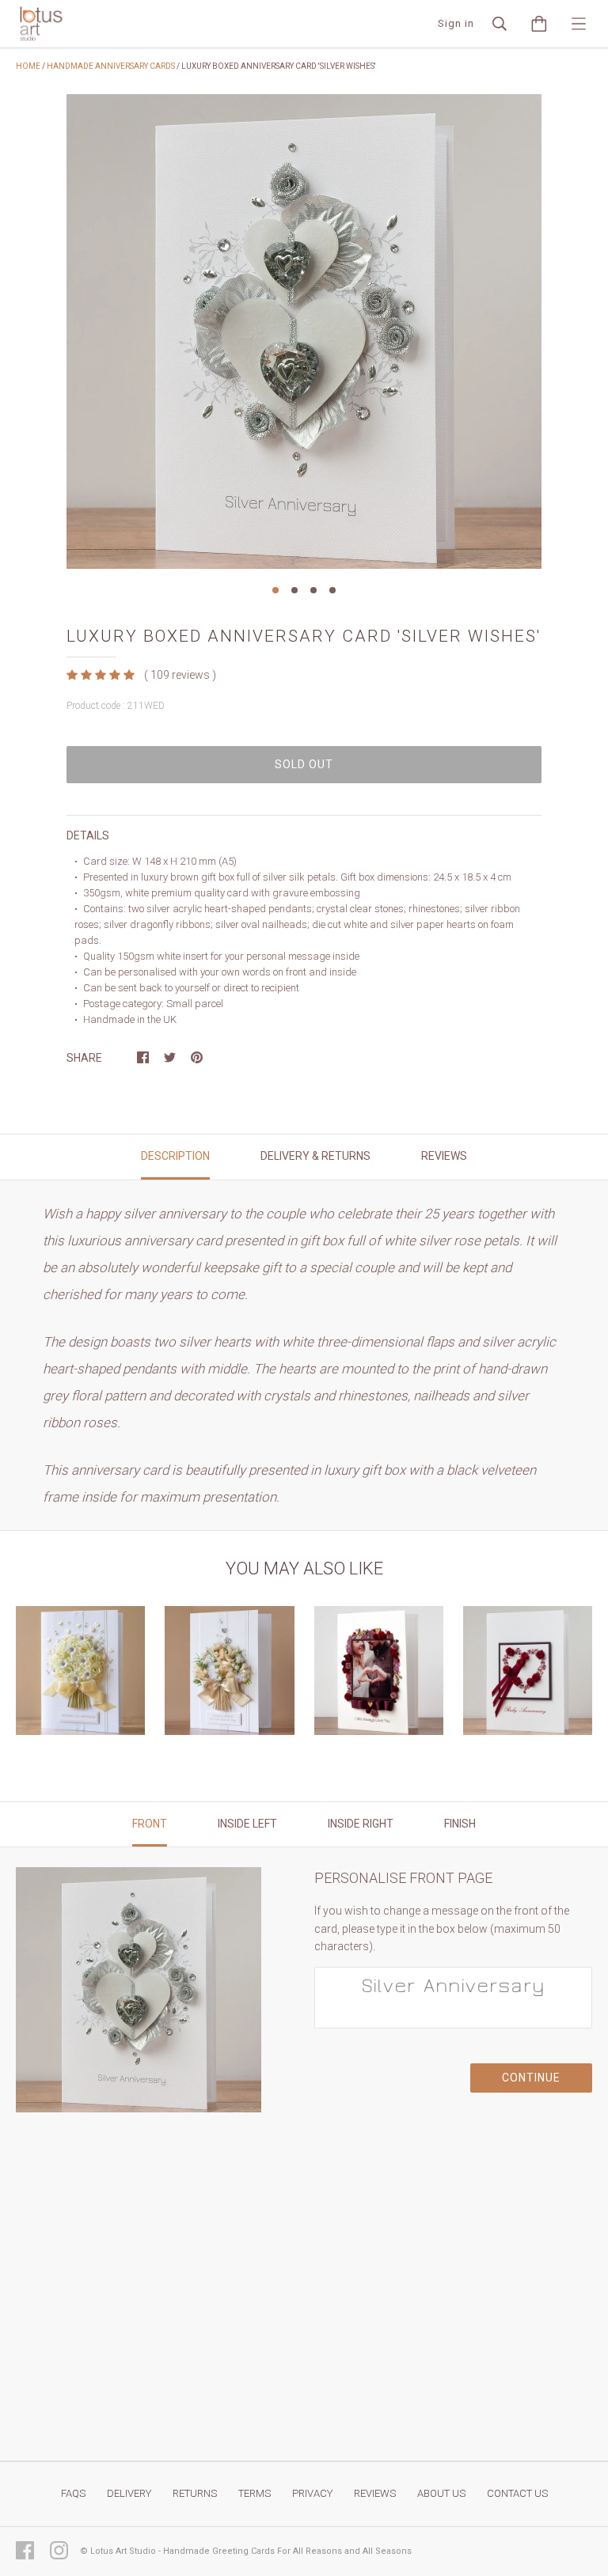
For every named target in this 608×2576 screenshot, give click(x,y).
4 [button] (332, 590)
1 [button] (275, 590)
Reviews (375, 2493)
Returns (195, 2493)
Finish (460, 1824)
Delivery (129, 2493)
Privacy (312, 2493)
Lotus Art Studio (123, 2551)
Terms (255, 2493)
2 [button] (294, 590)
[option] (304, 331)
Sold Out (304, 764)
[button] (102, 675)
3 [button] (313, 590)
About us (441, 2493)
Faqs (73, 2493)
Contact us (517, 2493)
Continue (531, 2078)
